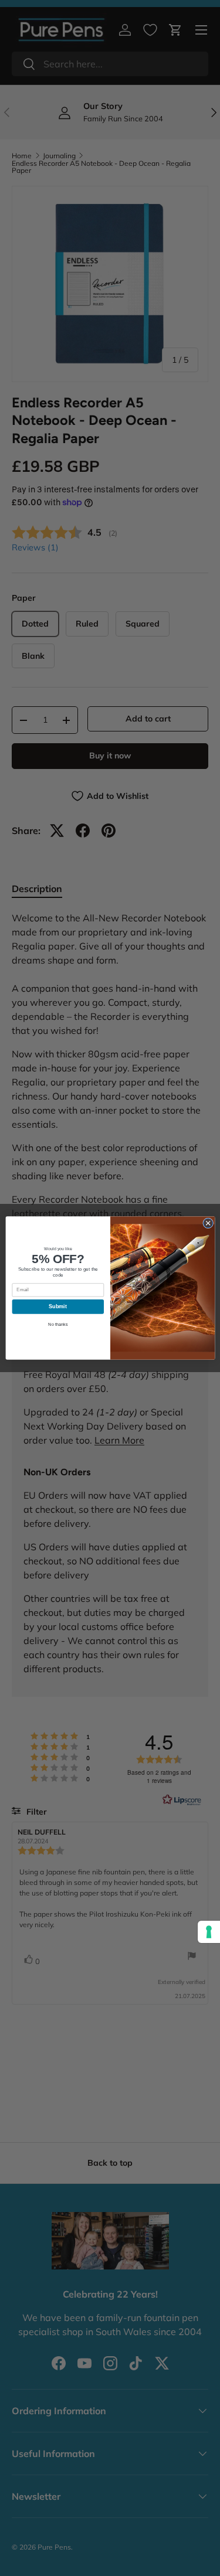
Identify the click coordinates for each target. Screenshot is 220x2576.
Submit (58, 1306)
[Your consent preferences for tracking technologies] (209, 1932)
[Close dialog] (208, 1223)
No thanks (58, 1324)
